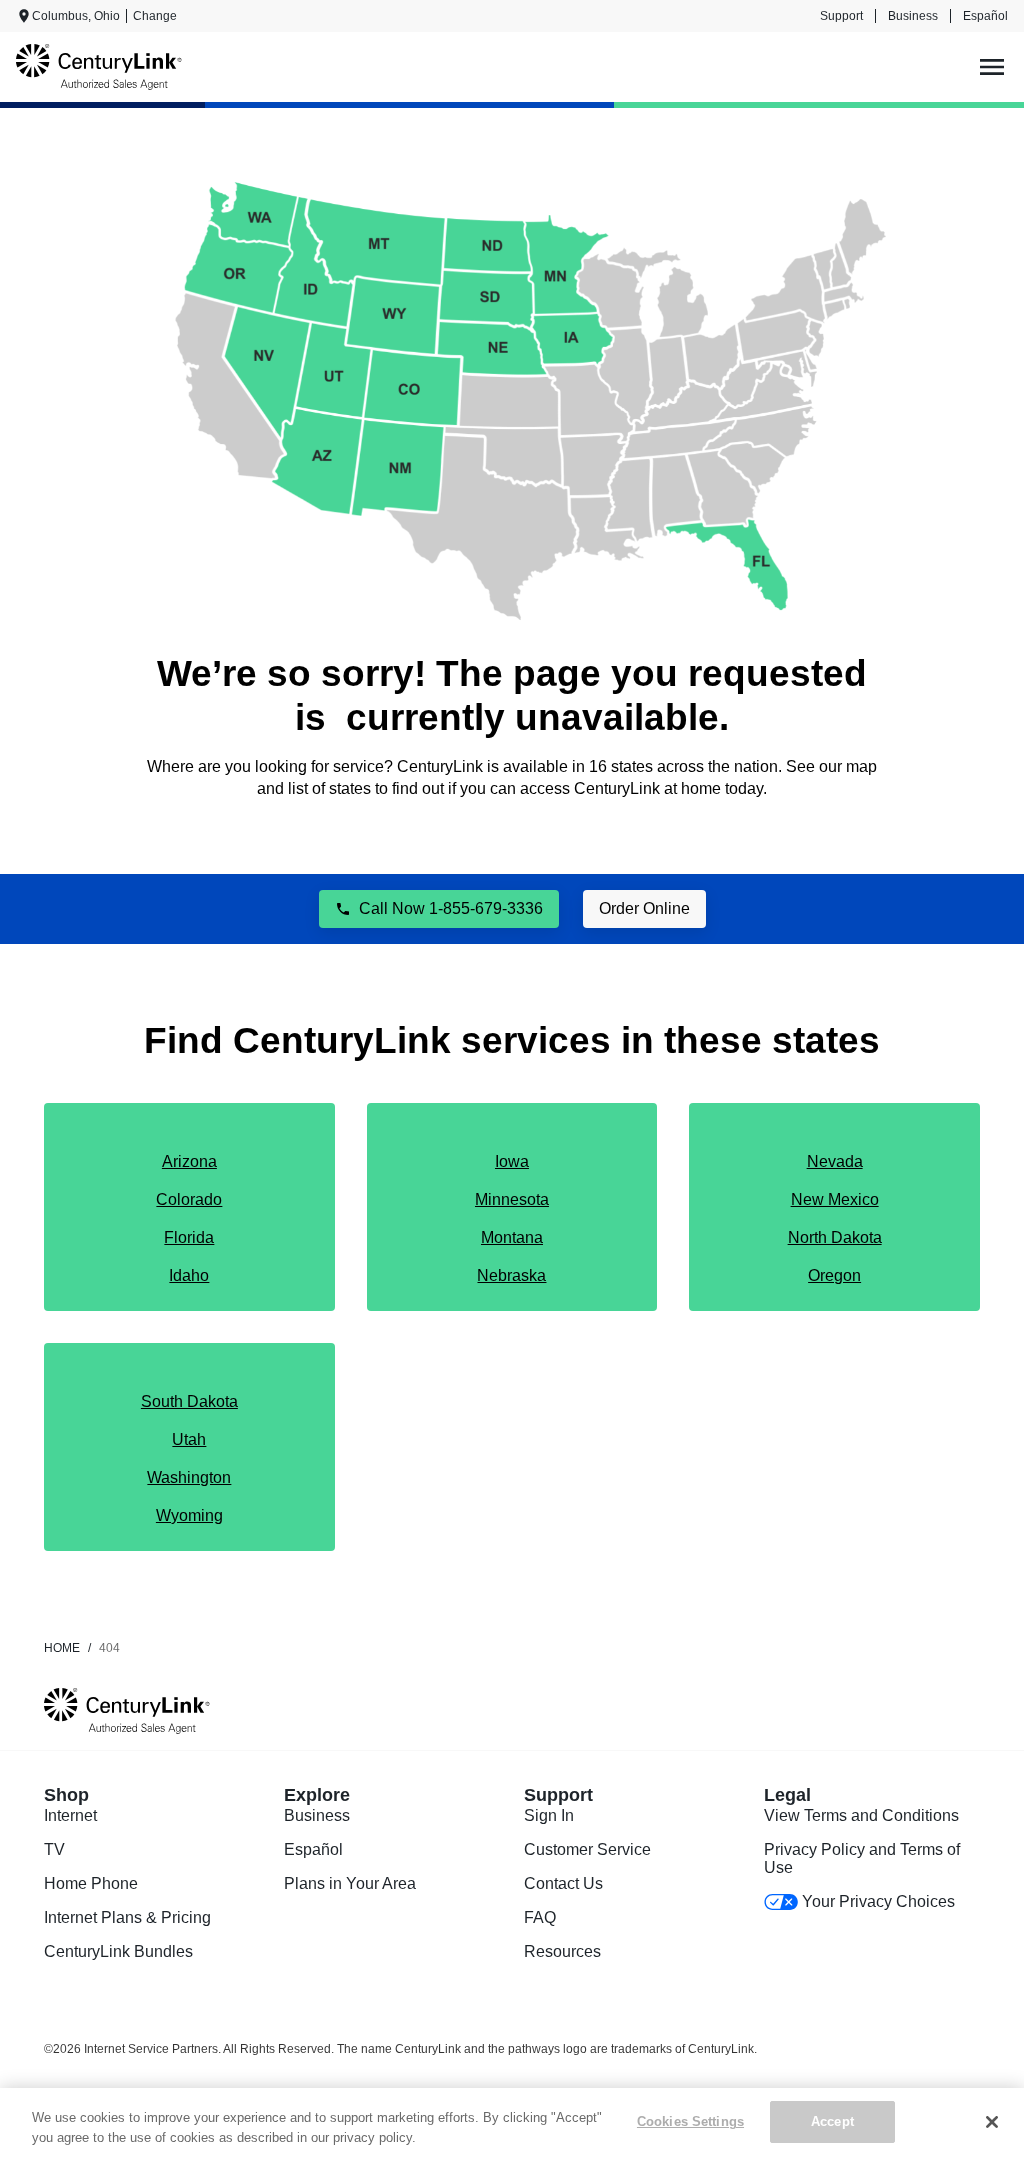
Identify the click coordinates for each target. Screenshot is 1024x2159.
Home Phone (91, 1883)
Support (841, 16)
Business (913, 16)
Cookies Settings (690, 2121)
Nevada (835, 1161)
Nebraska (511, 1275)
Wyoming (189, 1515)
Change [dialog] (155, 16)
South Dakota (189, 1401)
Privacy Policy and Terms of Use (862, 1858)
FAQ (540, 1917)
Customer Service (587, 1849)
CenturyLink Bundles (118, 1951)
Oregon (834, 1275)
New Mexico (835, 1199)
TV (54, 1849)
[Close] (992, 2122)
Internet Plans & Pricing (127, 1917)
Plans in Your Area (350, 1883)
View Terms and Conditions (861, 1815)
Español (985, 16)
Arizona (189, 1161)
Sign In (549, 1815)
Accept (832, 2121)
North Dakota (835, 1237)
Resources (562, 1951)
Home (62, 1648)
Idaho (189, 1275)
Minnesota (512, 1199)
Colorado (189, 1199)
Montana (512, 1237)
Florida (189, 1237)
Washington (189, 1477)
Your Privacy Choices (878, 1901)
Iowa (512, 1161)
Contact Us (563, 1883)
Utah (189, 1439)
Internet (70, 1815)
